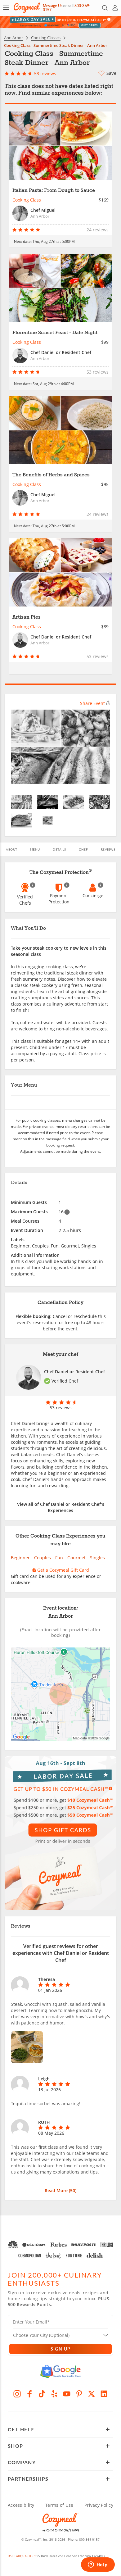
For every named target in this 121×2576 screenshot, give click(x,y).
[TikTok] (42, 2394)
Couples (43, 1558)
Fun (59, 1558)
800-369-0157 (89, 2539)
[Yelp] (54, 2394)
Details (59, 849)
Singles (97, 1558)
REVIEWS (108, 849)
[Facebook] (29, 2394)
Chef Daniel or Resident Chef (74, 1372)
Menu (35, 849)
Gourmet (76, 1558)
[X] (92, 2394)
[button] (6, 8)
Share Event (92, 703)
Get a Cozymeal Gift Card (63, 1570)
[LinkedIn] (104, 2394)
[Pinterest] (79, 2394)
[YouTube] (67, 2394)
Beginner (20, 1558)
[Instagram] (17, 2394)
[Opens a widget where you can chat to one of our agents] (98, 2565)
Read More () (60, 2190)
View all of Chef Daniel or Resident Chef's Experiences (61, 1507)
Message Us (53, 6)
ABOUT (12, 849)
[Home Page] (27, 8)
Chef (83, 849)
